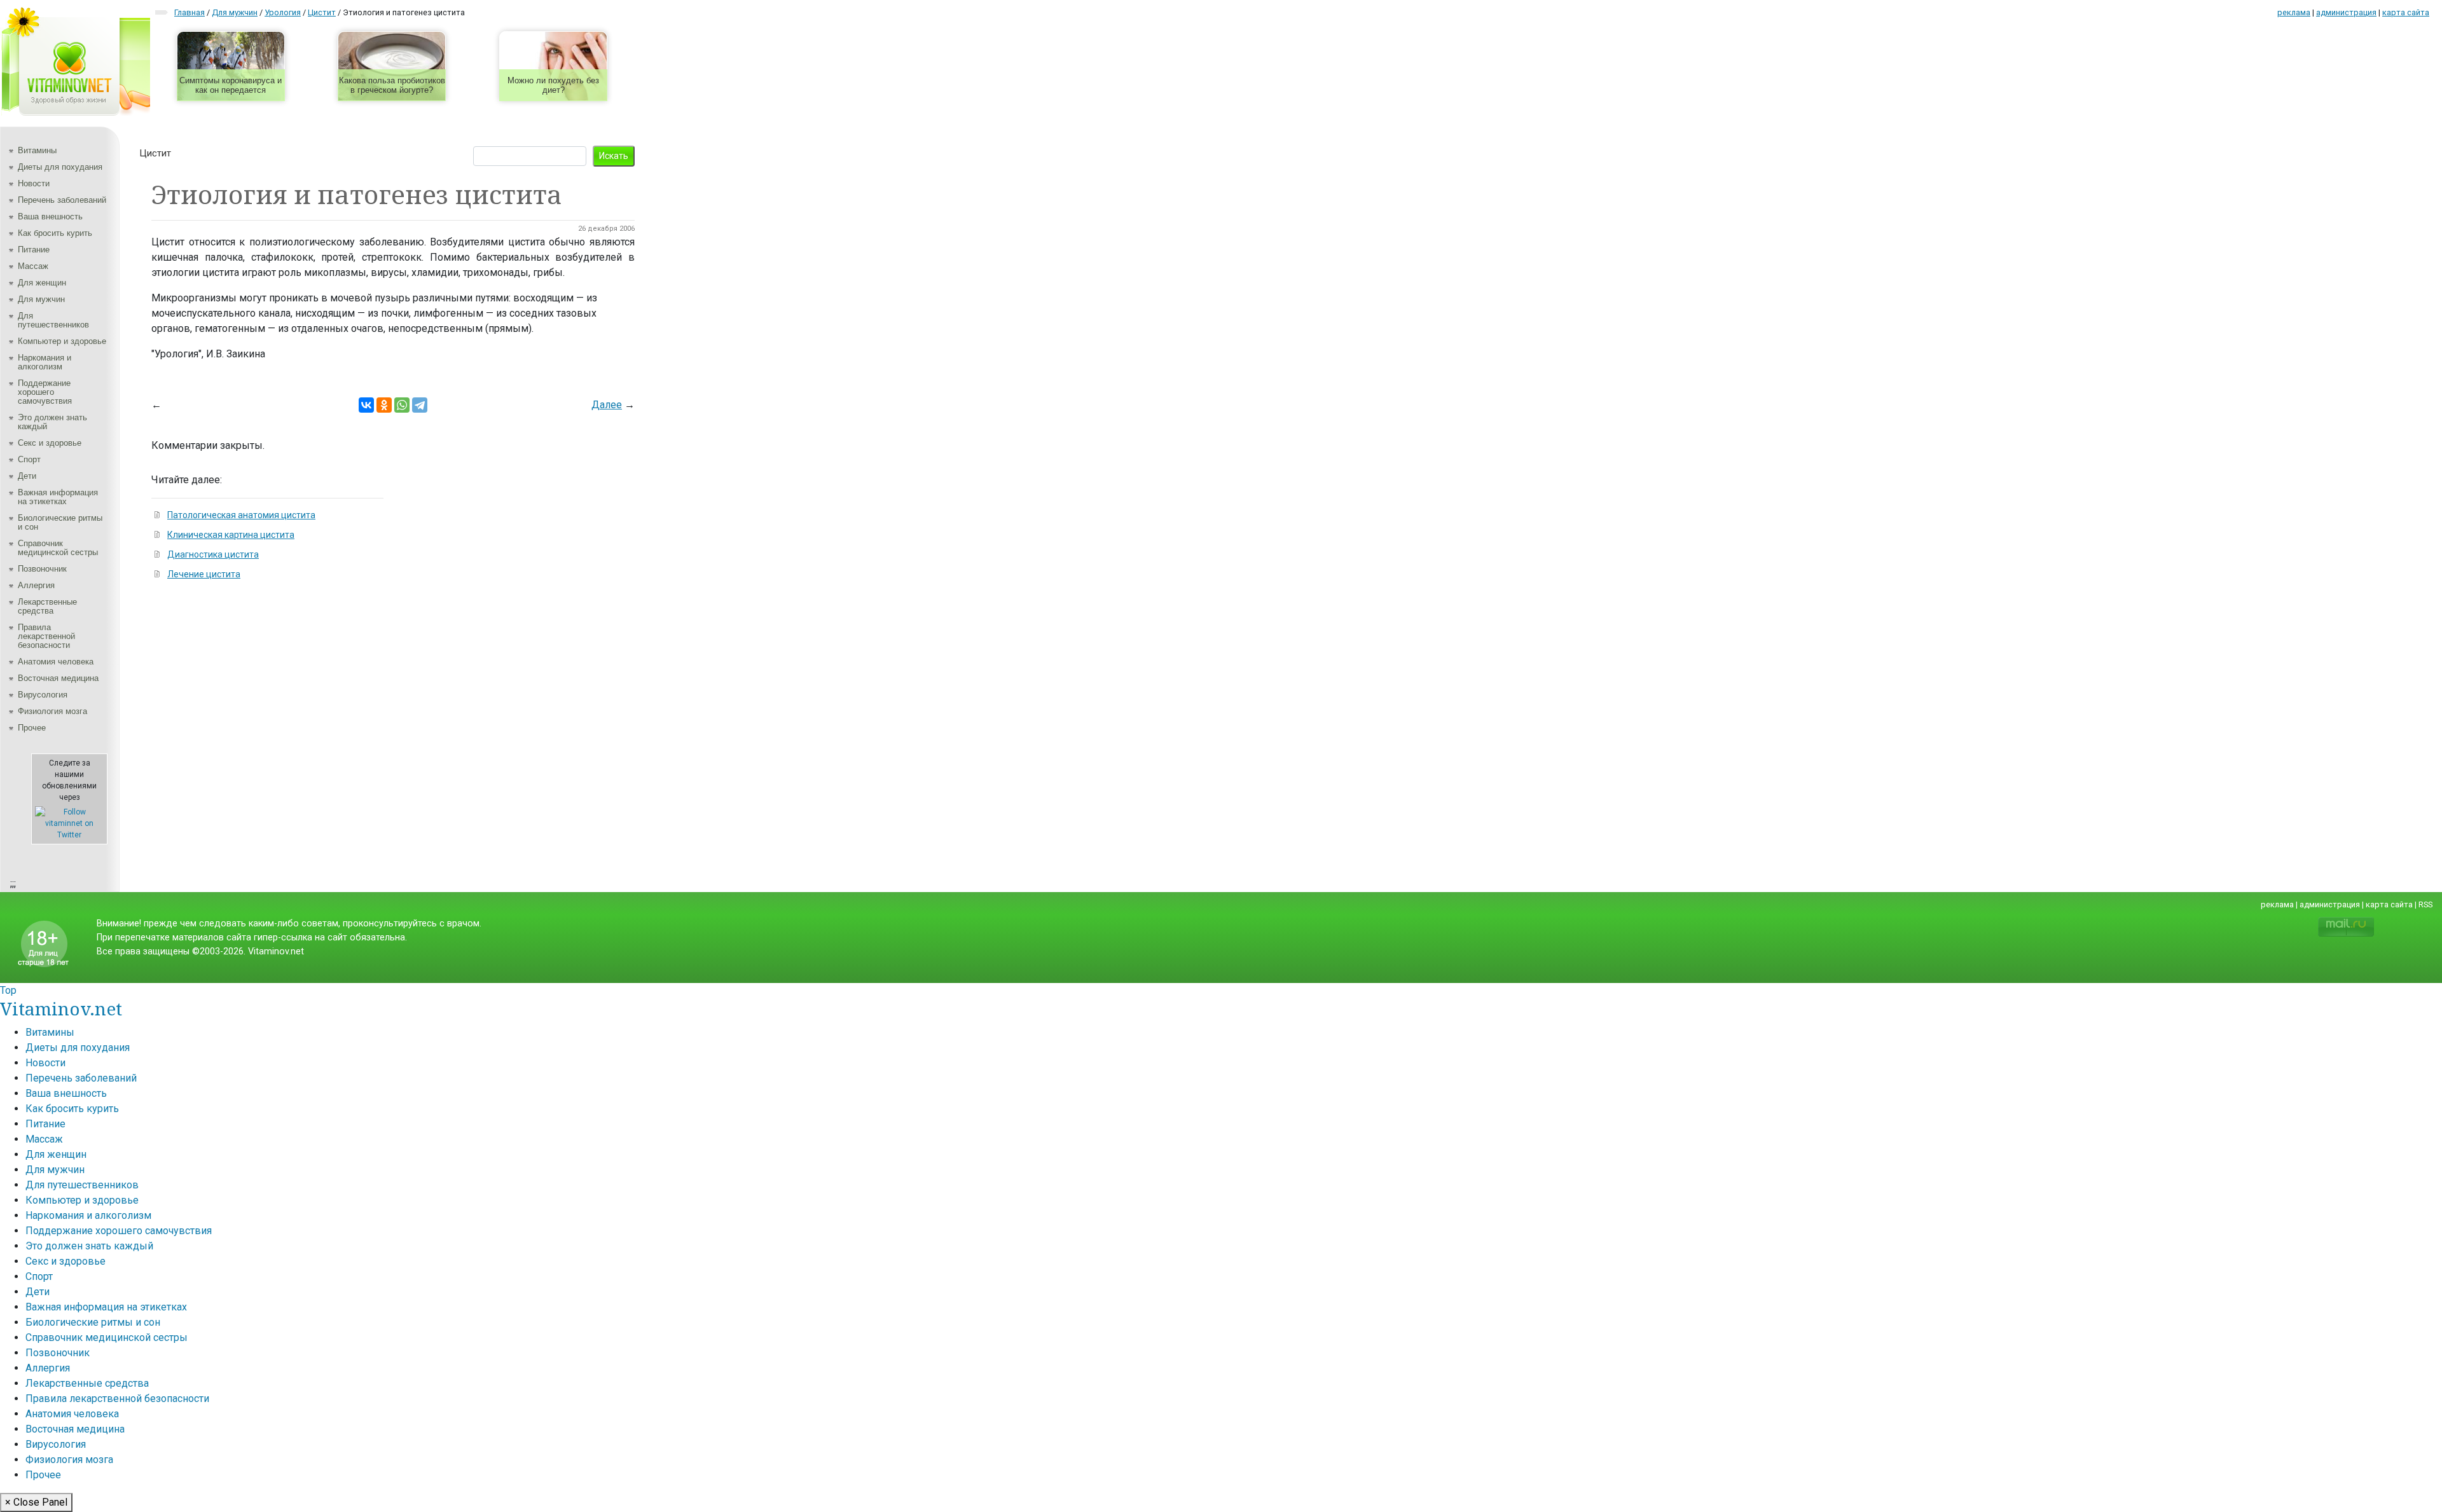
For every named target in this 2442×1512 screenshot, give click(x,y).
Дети (27, 476)
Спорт (29, 459)
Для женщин (42, 283)
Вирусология (43, 695)
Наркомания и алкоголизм (45, 362)
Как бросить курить (55, 233)
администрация (2346, 12)
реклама (2294, 12)
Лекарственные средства (47, 606)
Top (8, 990)
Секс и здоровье (50, 443)
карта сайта (2406, 12)
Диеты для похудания (60, 167)
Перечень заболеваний (62, 200)
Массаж (33, 266)
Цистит (155, 153)
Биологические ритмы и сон (60, 522)
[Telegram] (420, 405)
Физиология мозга (52, 711)
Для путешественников (53, 320)
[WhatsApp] (402, 405)
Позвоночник (42, 569)
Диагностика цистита (213, 554)
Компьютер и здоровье (62, 341)
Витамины (37, 150)
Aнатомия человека (56, 662)
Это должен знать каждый (52, 422)
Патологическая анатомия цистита (241, 515)
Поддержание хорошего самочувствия (45, 392)
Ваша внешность (50, 216)
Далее (607, 405)
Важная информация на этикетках (58, 497)
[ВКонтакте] (366, 405)
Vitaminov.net (61, 1008)
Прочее (32, 728)
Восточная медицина (58, 678)
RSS (2425, 904)
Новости (34, 183)
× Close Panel (36, 1502)
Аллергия (36, 585)
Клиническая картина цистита (231, 535)
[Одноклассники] (384, 405)
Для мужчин (41, 299)
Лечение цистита (204, 574)
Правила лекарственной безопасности (46, 636)
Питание (34, 250)
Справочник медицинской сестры (58, 548)
